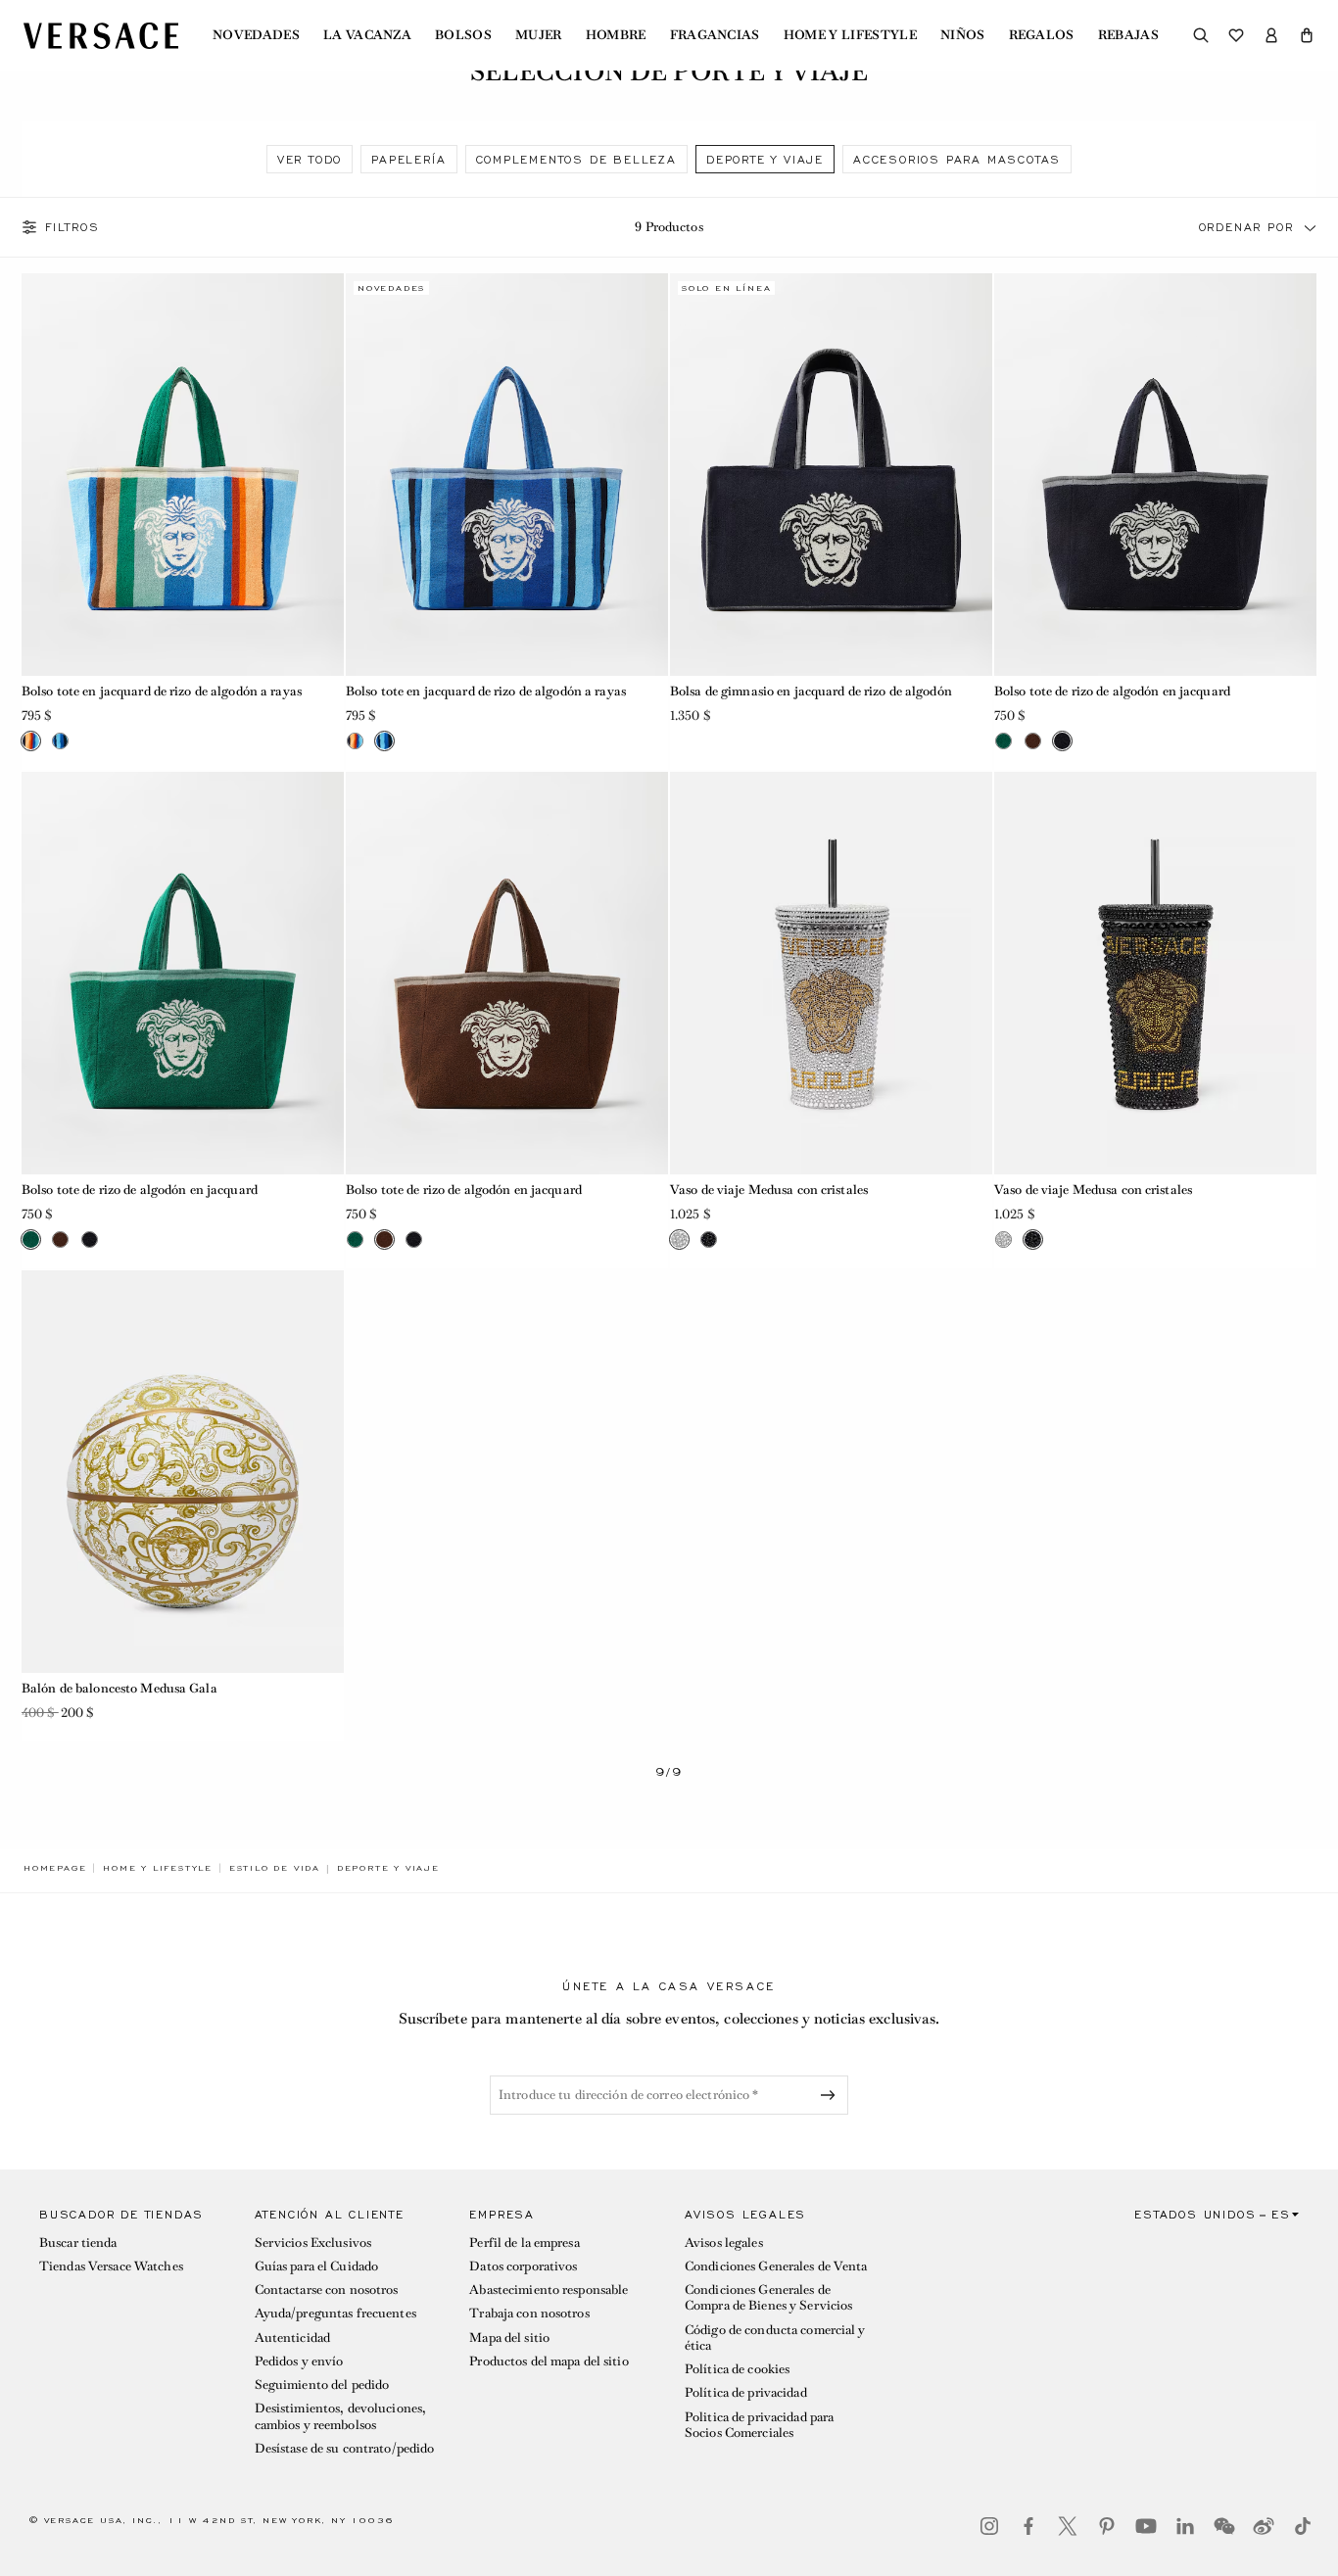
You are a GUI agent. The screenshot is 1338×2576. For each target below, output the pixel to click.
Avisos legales (724, 2242)
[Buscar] (1201, 35)
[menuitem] (256, 35)
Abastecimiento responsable (549, 2290)
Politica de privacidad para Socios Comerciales (759, 2425)
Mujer (539, 35)
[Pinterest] (1107, 2526)
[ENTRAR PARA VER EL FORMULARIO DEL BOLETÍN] (832, 2095)
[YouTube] (1146, 2526)
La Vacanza (367, 35)
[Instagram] (989, 2526)
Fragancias (715, 35)
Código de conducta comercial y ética (775, 2337)
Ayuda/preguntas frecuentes (335, 2313)
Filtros (72, 227)
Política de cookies (737, 2369)
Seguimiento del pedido (322, 2385)
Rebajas (1128, 35)
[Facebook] (1028, 2526)
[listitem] (310, 159)
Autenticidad (292, 2337)
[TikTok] (1303, 2526)
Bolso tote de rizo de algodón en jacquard (1112, 691)
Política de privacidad (746, 2392)
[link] (55, 1868)
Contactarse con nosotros (327, 2290)
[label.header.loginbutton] (1271, 35)
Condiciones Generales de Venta (776, 2266)
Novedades (256, 35)
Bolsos (463, 35)
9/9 (669, 1772)
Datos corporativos (523, 2266)
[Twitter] (1068, 2526)
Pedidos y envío (299, 2361)
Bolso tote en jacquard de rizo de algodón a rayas (162, 691)
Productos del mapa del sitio (549, 2361)
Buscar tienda (78, 2242)
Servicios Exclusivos (313, 2242)
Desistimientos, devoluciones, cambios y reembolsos (340, 2416)
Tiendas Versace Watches (111, 2266)
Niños (963, 35)
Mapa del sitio (509, 2337)
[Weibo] (1264, 2526)
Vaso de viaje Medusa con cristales (769, 1190)
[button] (1307, 35)
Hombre (616, 35)
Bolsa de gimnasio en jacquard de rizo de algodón (811, 691)
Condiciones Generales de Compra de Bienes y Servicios (768, 2297)
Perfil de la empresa (524, 2242)
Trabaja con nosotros (529, 2313)
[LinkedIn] (1185, 2526)
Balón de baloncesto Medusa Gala (119, 1688)
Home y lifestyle (850, 35)
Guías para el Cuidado (317, 2266)
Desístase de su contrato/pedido (345, 2448)
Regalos (1042, 35)
